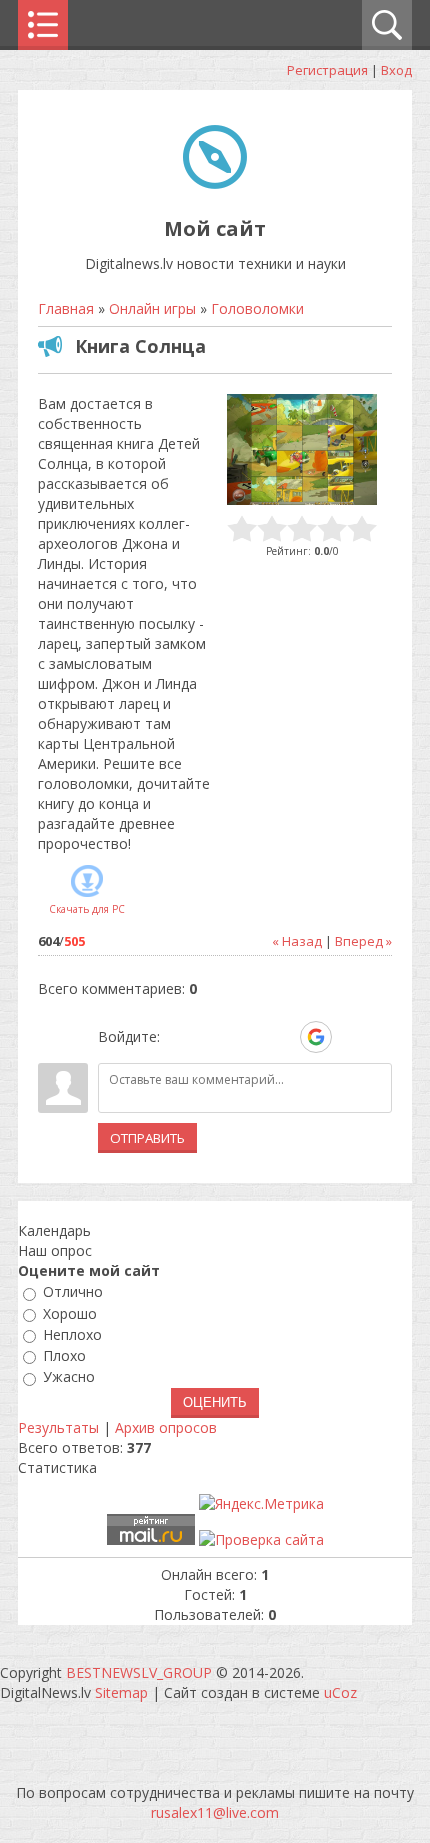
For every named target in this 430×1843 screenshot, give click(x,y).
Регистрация (327, 70)
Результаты (58, 1427)
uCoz (340, 1692)
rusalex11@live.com (215, 1812)
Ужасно (69, 1377)
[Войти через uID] (179, 1037)
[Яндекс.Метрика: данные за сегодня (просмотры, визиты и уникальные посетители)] (261, 1504)
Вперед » (363, 941)
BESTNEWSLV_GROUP (139, 1672)
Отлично (73, 1292)
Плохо (64, 1355)
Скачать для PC (87, 909)
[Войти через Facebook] (247, 1037)
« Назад (297, 941)
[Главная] (215, 183)
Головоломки (257, 308)
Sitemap (121, 1692)
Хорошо (70, 1313)
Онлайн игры (152, 308)
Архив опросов (166, 1427)
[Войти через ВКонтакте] (213, 1037)
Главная (66, 308)
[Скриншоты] (302, 449)
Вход (396, 70)
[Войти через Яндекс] (281, 1037)
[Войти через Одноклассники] (351, 1037)
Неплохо (72, 1334)
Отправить (147, 1138)
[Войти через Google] (316, 1037)
